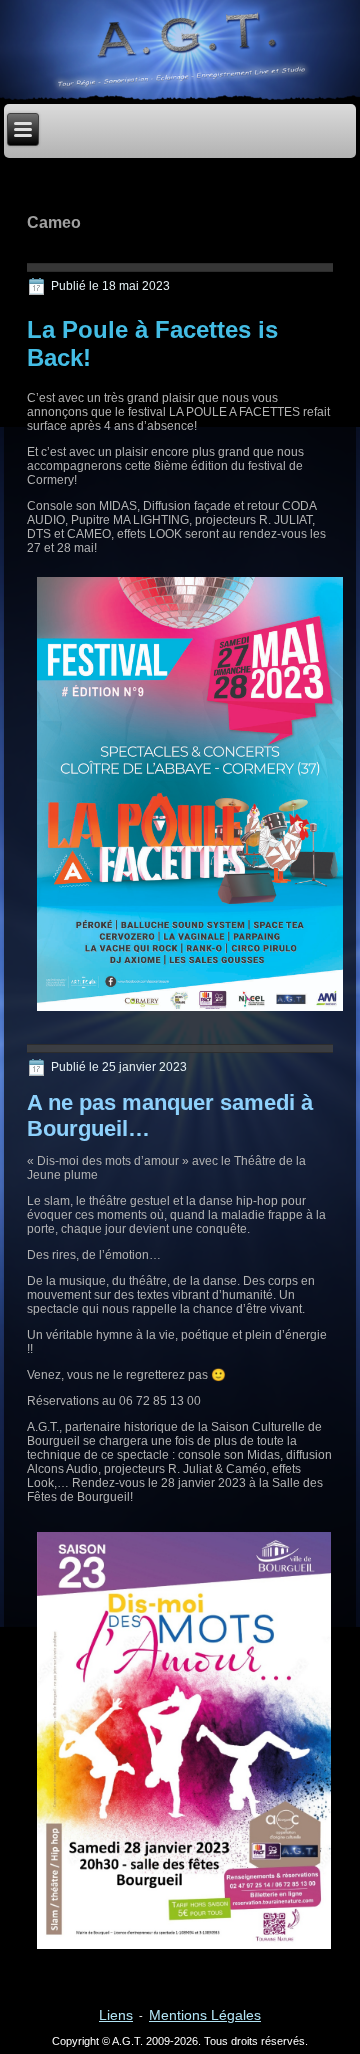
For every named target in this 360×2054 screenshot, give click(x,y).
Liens (116, 2015)
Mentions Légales (205, 2015)
